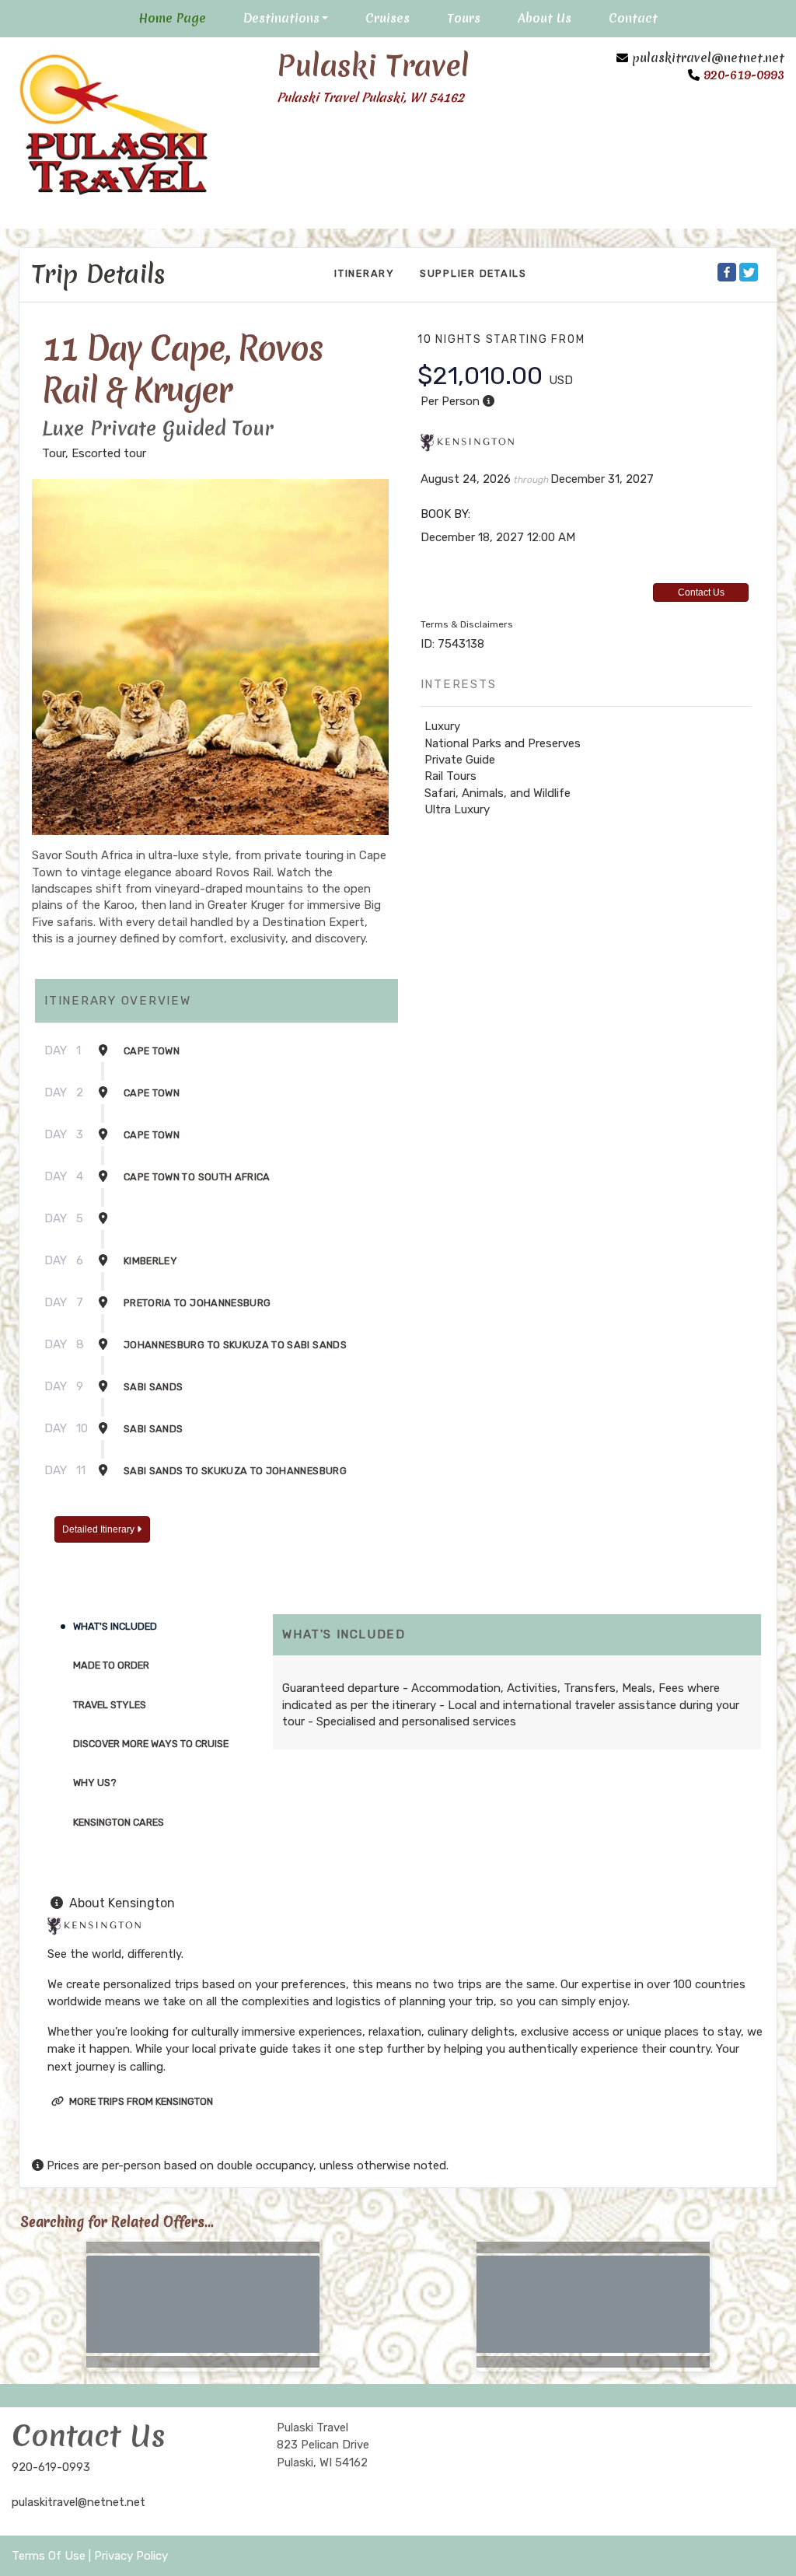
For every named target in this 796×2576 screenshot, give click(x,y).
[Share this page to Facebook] (727, 272)
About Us (545, 18)
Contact (633, 18)
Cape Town (152, 1051)
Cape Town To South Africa (197, 1177)
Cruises (388, 18)
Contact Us (701, 592)
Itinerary (365, 273)
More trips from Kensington (140, 2101)
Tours (464, 18)
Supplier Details (473, 273)
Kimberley (150, 1261)
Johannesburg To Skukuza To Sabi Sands (235, 1345)
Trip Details (99, 274)
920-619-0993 (51, 2467)
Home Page (172, 18)
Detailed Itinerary (99, 1529)
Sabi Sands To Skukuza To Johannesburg (235, 1471)
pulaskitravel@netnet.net (708, 58)
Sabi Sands (154, 1387)
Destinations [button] (281, 18)
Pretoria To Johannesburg (197, 1303)
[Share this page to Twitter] (749, 272)
